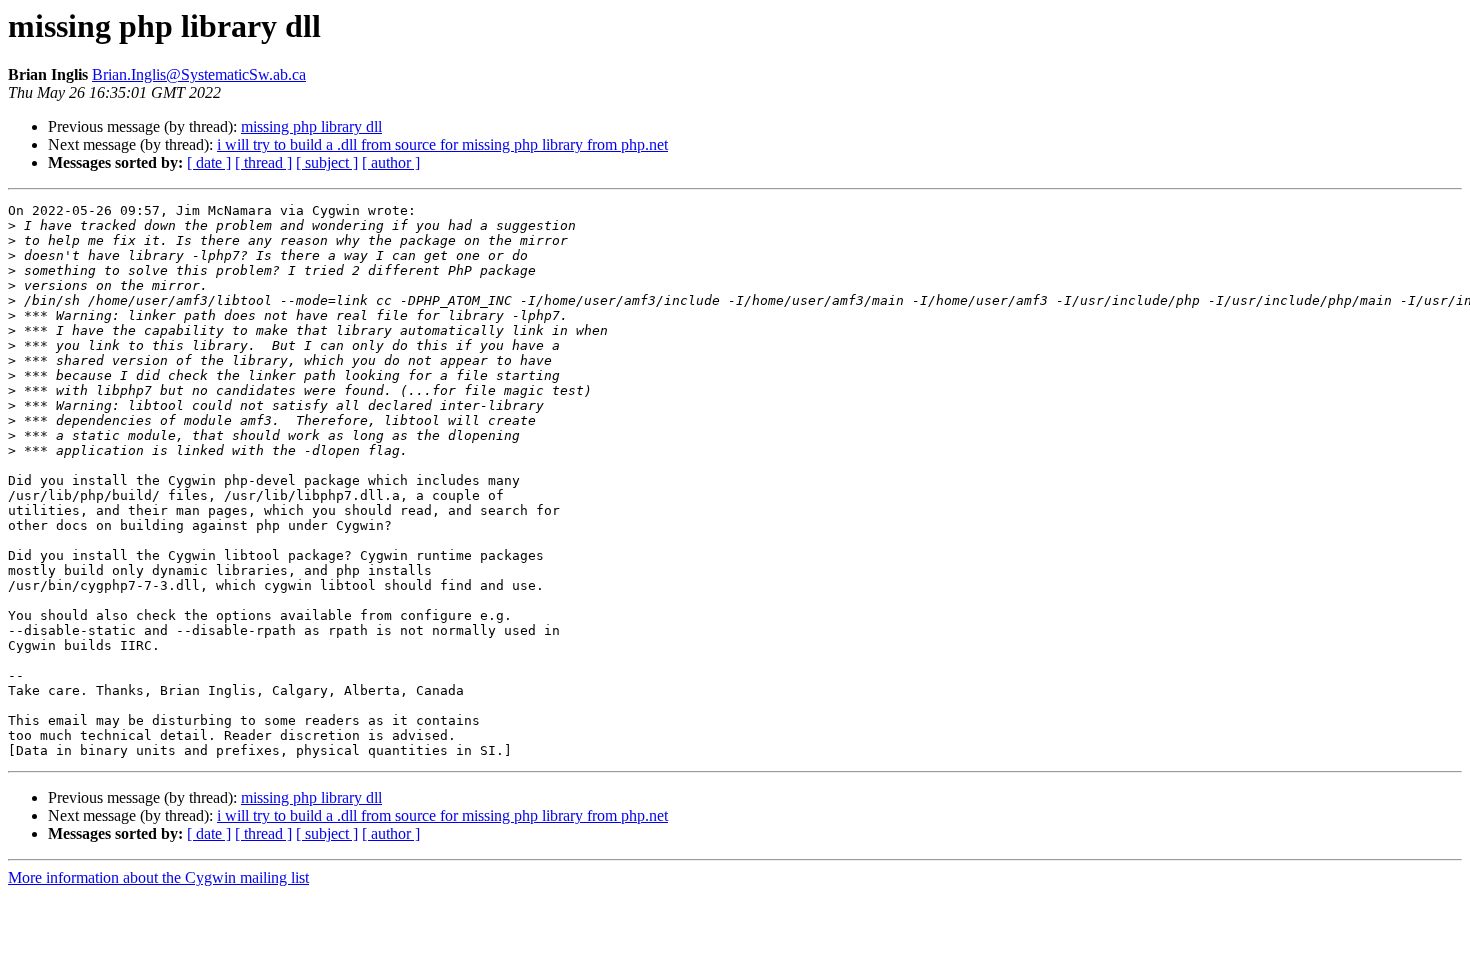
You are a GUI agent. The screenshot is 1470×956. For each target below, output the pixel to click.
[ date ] (209, 162)
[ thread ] (263, 162)
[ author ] (391, 162)
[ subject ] (327, 162)
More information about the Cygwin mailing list (158, 877)
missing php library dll (311, 126)
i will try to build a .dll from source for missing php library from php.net (442, 144)
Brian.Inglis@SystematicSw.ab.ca (199, 74)
